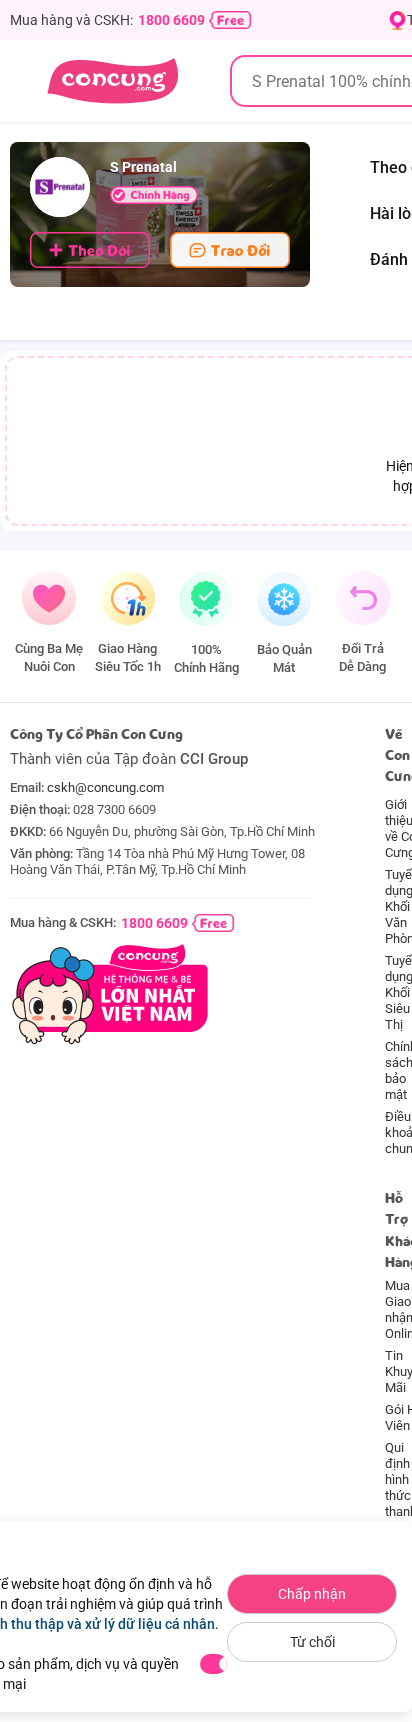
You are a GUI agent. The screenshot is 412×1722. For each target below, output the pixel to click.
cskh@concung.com (105, 787)
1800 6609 (171, 20)
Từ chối (312, 1642)
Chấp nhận (312, 1594)
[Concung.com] (112, 81)
